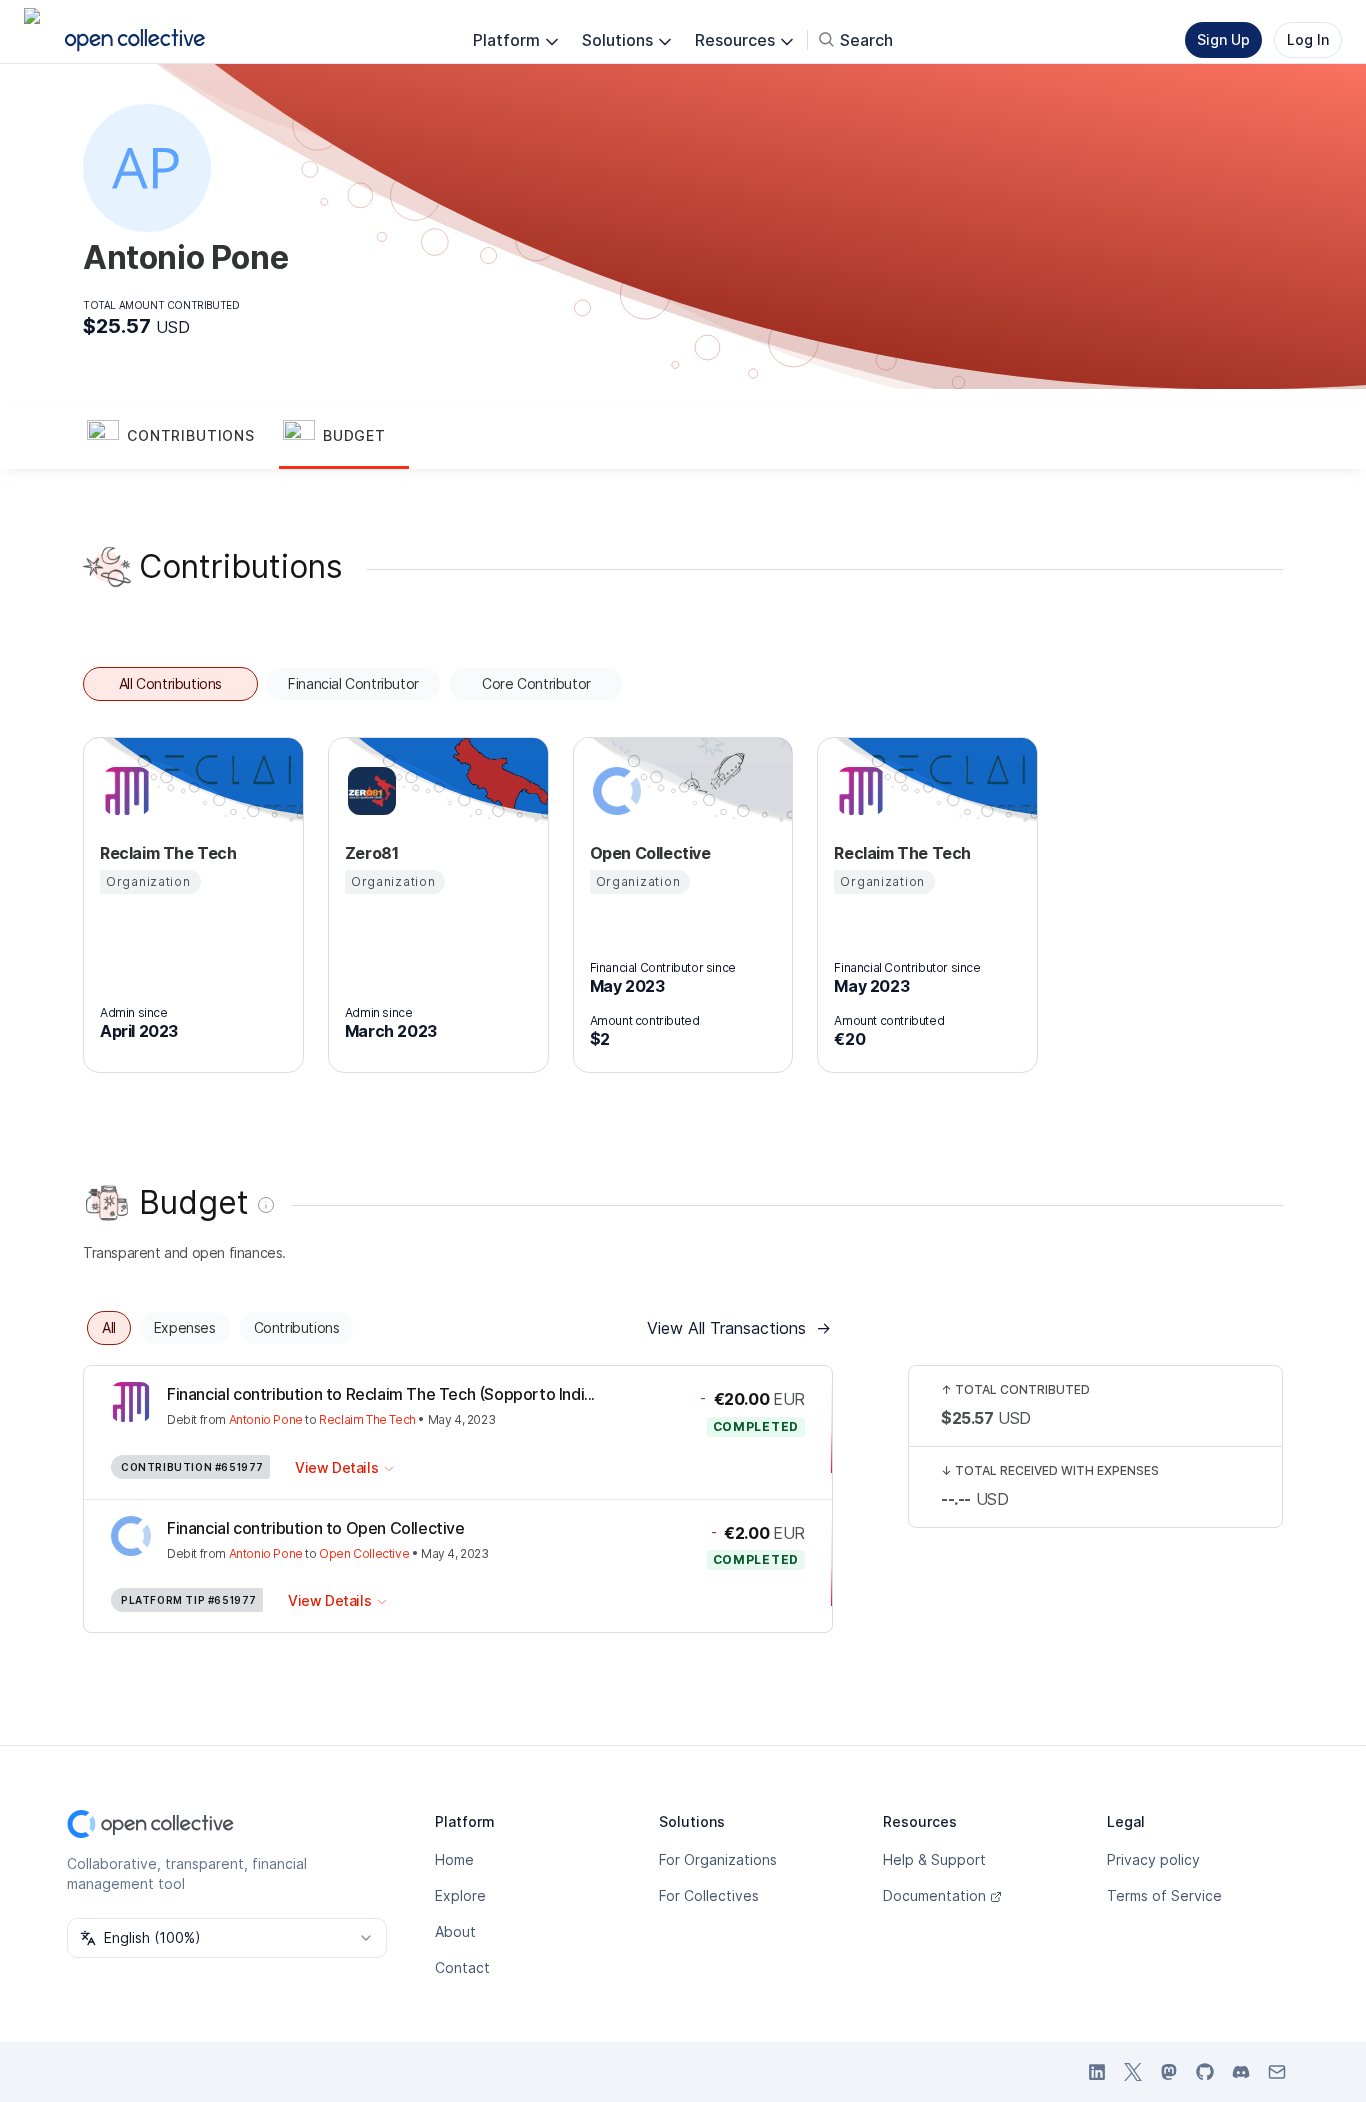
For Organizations (718, 1859)
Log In (1308, 39)
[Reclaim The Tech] (124, 791)
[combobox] (227, 1938)
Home (454, 1859)
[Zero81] (369, 791)
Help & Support (934, 1859)
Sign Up (1223, 39)
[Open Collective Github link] (1205, 2072)
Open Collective (364, 1553)
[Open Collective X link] (1133, 2072)
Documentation (934, 1895)
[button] (181, 437)
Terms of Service (1164, 1895)
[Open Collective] (614, 791)
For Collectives (709, 1895)
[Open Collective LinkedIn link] (1097, 2072)
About (455, 1931)
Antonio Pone (266, 1419)
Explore (460, 1895)
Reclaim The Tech (367, 1419)
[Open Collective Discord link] (1241, 2072)
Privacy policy (1153, 1859)
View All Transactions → (739, 1328)
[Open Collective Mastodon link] (1169, 2072)
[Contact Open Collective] (1277, 2072)
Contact (462, 1967)
